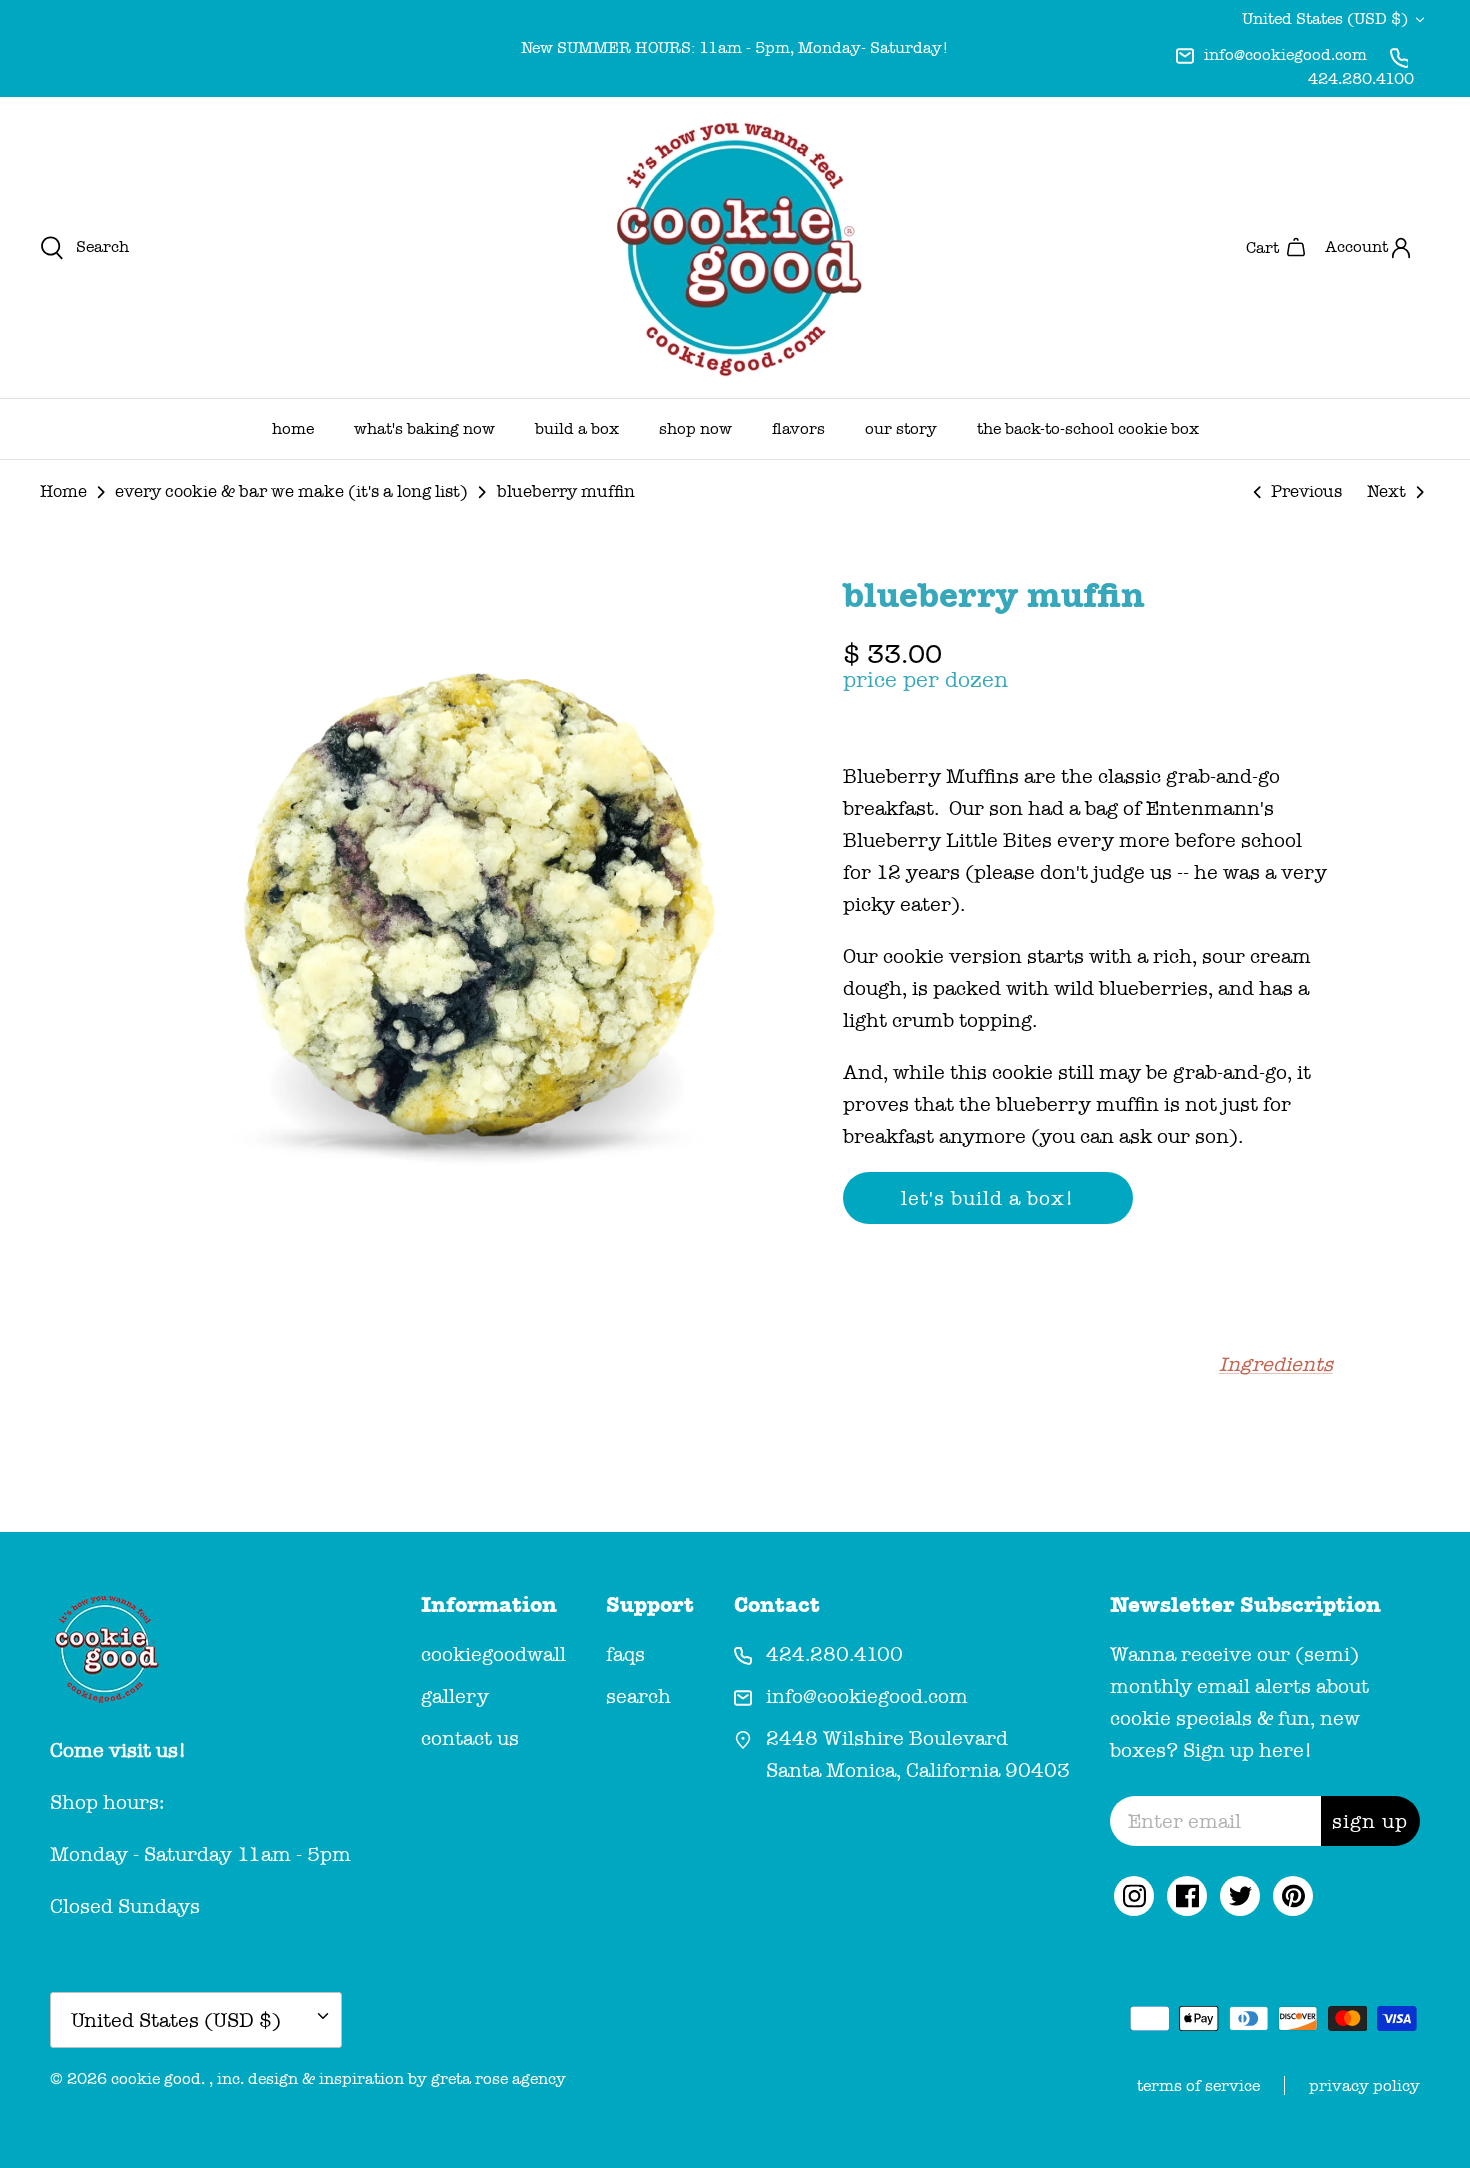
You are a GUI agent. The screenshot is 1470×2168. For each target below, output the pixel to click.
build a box (577, 428)
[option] (468, 905)
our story (901, 428)
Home (63, 491)
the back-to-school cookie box (1088, 428)
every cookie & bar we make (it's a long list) (291, 491)
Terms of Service (1198, 2085)
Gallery (455, 1696)
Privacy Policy (1364, 2085)
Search (638, 1696)
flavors (798, 428)
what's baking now (424, 428)
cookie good (156, 2078)
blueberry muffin (566, 491)
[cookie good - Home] (735, 247)
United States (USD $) (1325, 18)
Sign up (1370, 1821)
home (293, 428)
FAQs (625, 1654)
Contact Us (470, 1738)
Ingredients (1276, 1364)
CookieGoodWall (493, 1654)
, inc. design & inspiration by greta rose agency (387, 2078)
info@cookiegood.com (1285, 54)
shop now (695, 428)
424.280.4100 (1361, 78)
